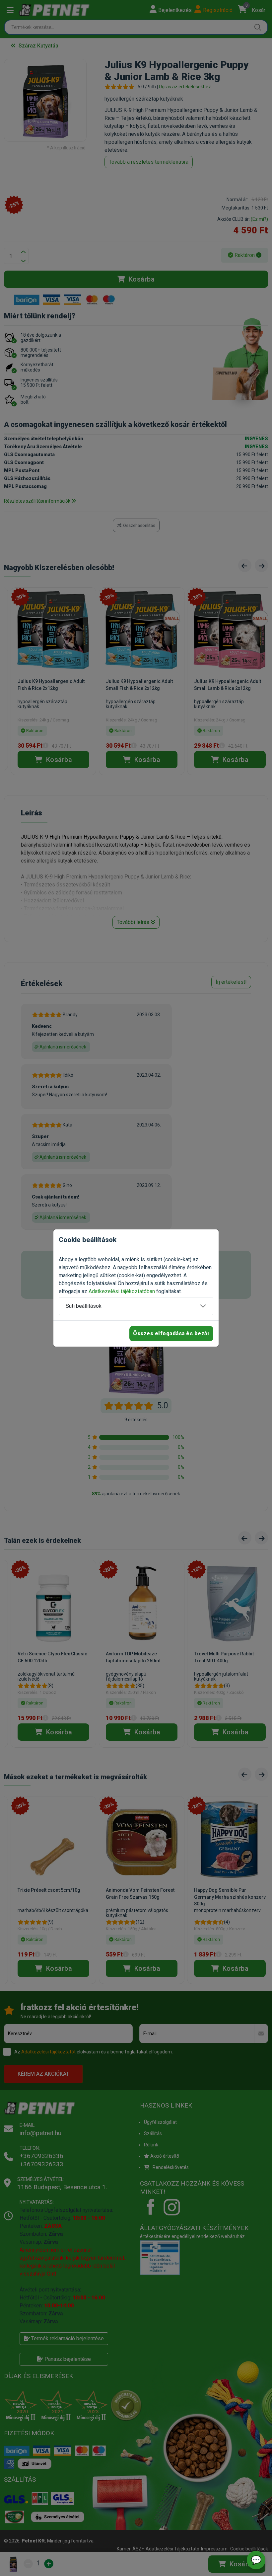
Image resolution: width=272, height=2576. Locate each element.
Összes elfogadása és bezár (171, 1333)
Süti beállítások (84, 1306)
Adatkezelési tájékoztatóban (122, 1291)
